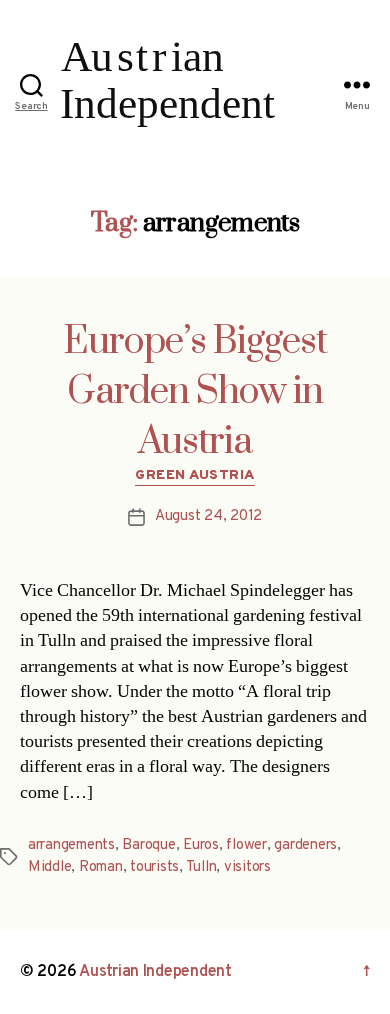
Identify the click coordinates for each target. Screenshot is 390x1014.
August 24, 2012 (208, 516)
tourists (154, 867)
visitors (247, 867)
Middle (49, 867)
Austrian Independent (155, 972)
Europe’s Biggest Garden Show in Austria (195, 392)
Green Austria (195, 475)
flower (246, 845)
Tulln (201, 867)
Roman (101, 867)
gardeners (305, 845)
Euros (201, 845)
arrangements (71, 845)
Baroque (148, 845)
